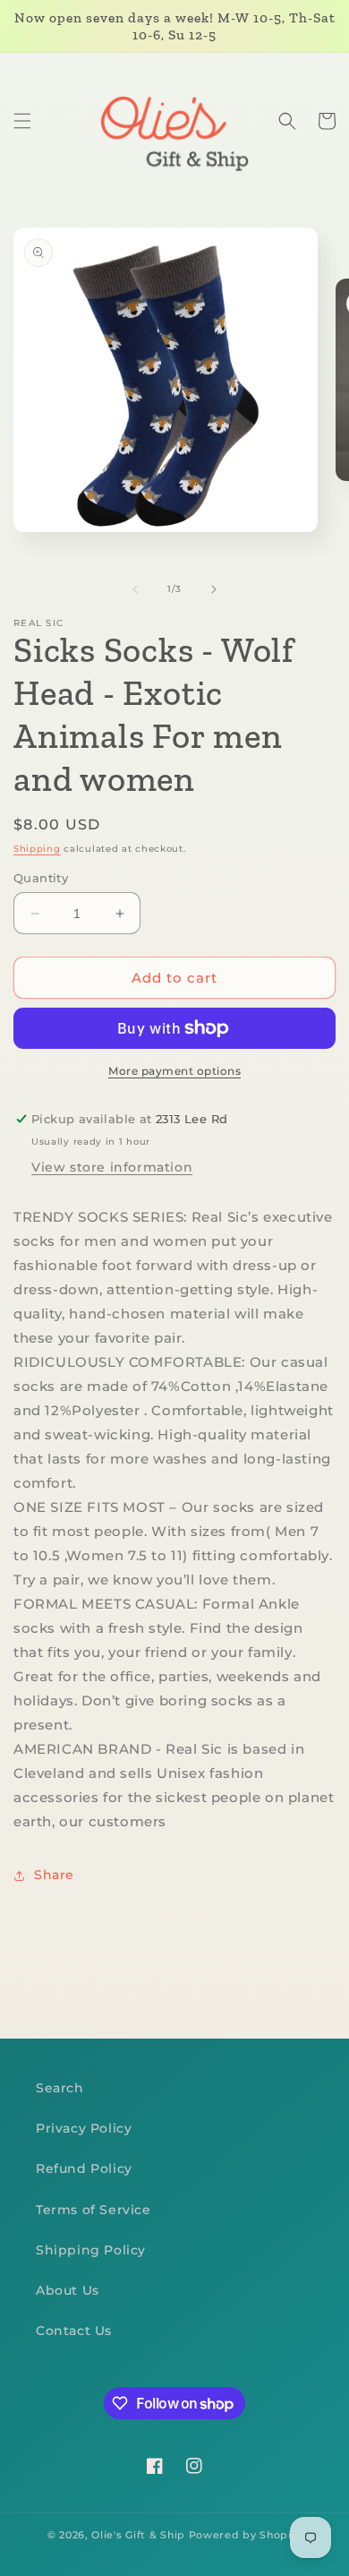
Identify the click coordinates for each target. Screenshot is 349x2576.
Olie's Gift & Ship (138, 2535)
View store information (112, 1167)
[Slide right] (214, 589)
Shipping (37, 849)
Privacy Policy (84, 2128)
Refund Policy (84, 2168)
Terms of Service (94, 2210)
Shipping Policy (91, 2250)
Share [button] (54, 1875)
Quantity (41, 878)
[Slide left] (135, 589)
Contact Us (74, 2331)
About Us (68, 2290)
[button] (22, 121)
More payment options (174, 1071)
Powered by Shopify (246, 2535)
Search (60, 2088)
